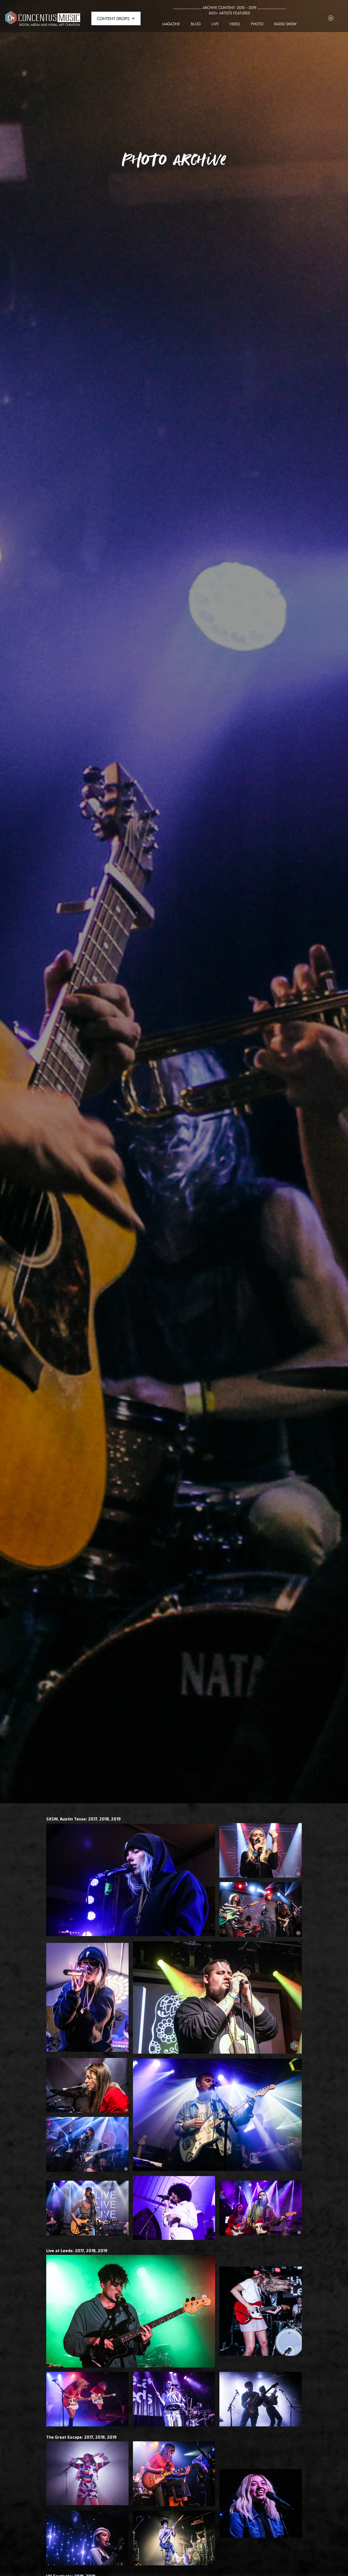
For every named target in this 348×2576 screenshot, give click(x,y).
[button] (116, 18)
